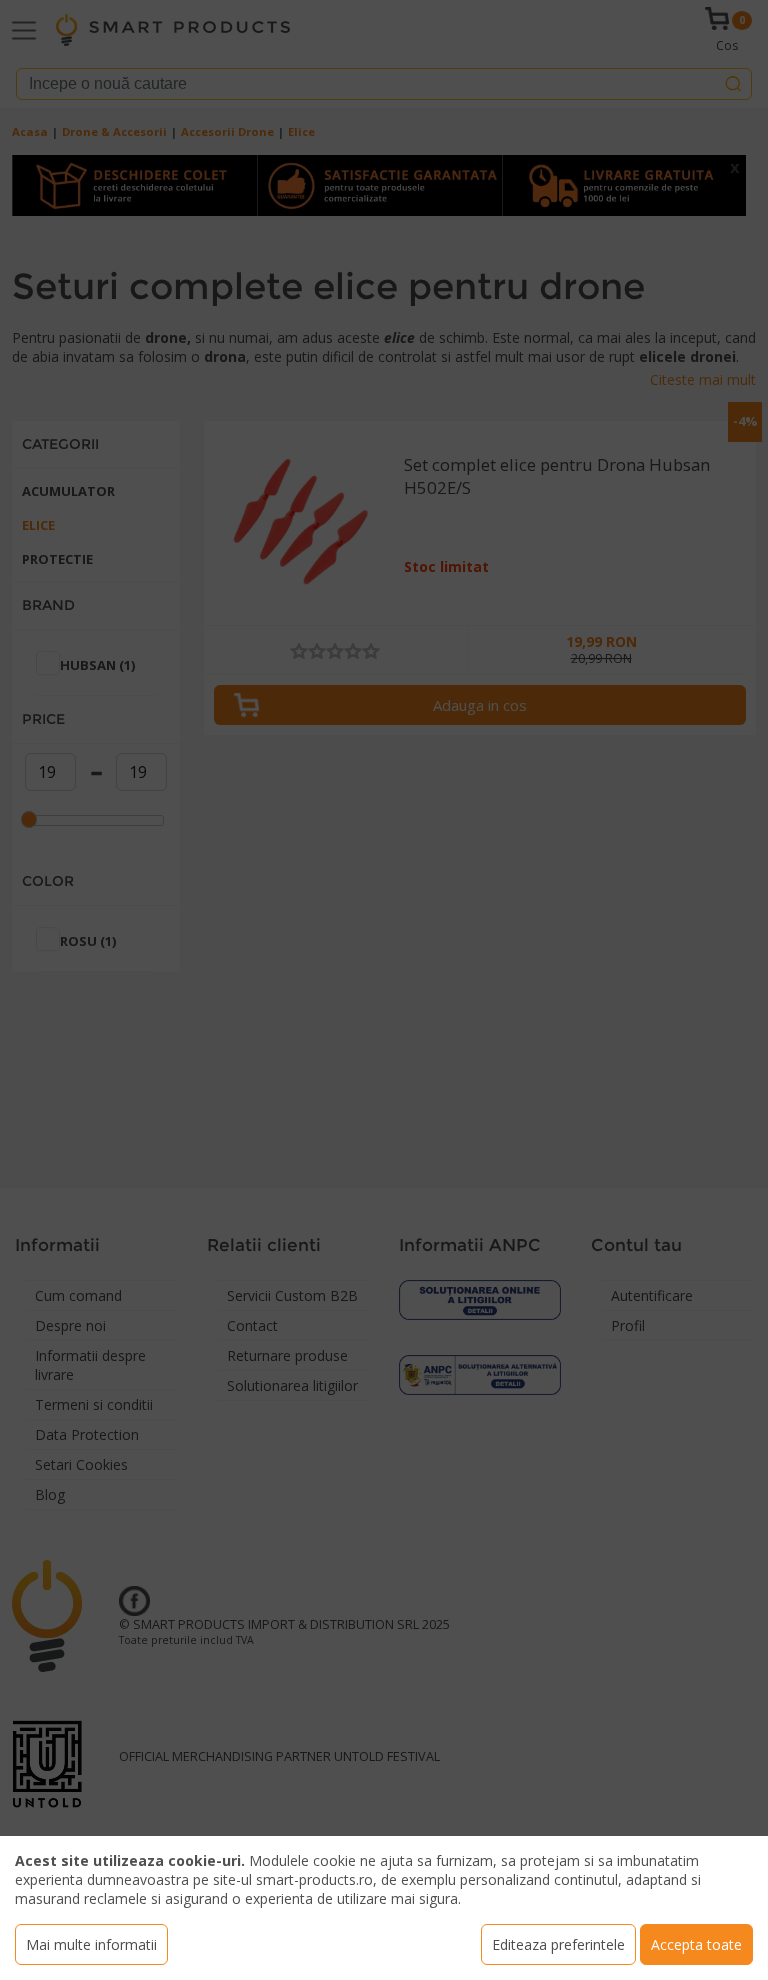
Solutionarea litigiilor (292, 1385)
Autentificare (652, 1295)
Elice (301, 131)
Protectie (57, 559)
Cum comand (78, 1295)
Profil (628, 1325)
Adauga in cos (480, 705)
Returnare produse (287, 1355)
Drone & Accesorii (114, 131)
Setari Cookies (81, 1464)
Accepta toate (696, 1944)
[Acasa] (173, 30)
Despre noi (70, 1325)
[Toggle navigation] (24, 30)
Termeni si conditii (94, 1404)
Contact (252, 1325)
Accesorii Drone (227, 131)
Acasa (30, 131)
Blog (50, 1494)
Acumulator (68, 491)
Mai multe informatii (91, 1944)
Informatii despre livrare (90, 1365)
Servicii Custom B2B (292, 1295)
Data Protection (87, 1434)
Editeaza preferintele (558, 1944)
